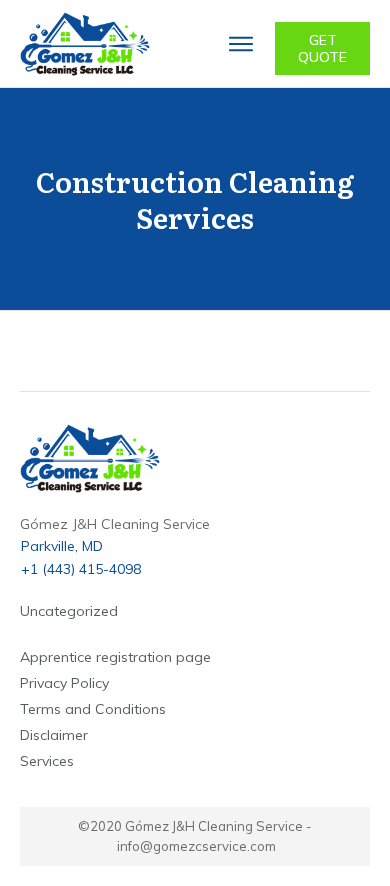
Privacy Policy (64, 683)
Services (47, 761)
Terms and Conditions (93, 709)
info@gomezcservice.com (196, 846)
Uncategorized (69, 611)
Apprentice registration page (115, 657)
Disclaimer (54, 735)
